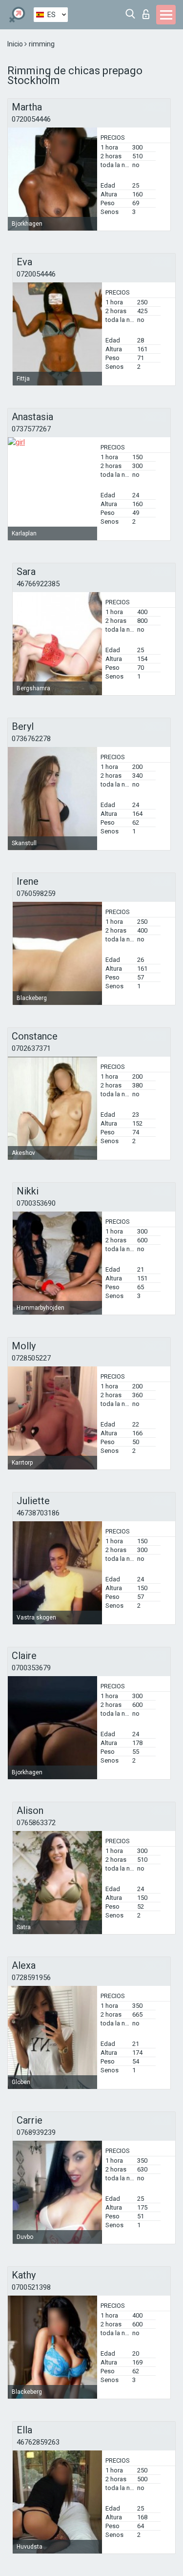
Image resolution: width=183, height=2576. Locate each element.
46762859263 (38, 2442)
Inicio (16, 44)
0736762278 (31, 739)
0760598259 (36, 894)
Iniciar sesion (148, 11)
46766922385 (38, 584)
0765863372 (36, 1823)
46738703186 (38, 1513)
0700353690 (36, 1203)
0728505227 (31, 1358)
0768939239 (36, 2132)
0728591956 (31, 1978)
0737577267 (31, 429)
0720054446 (31, 119)
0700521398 (31, 2287)
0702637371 (31, 1048)
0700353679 (31, 1668)
